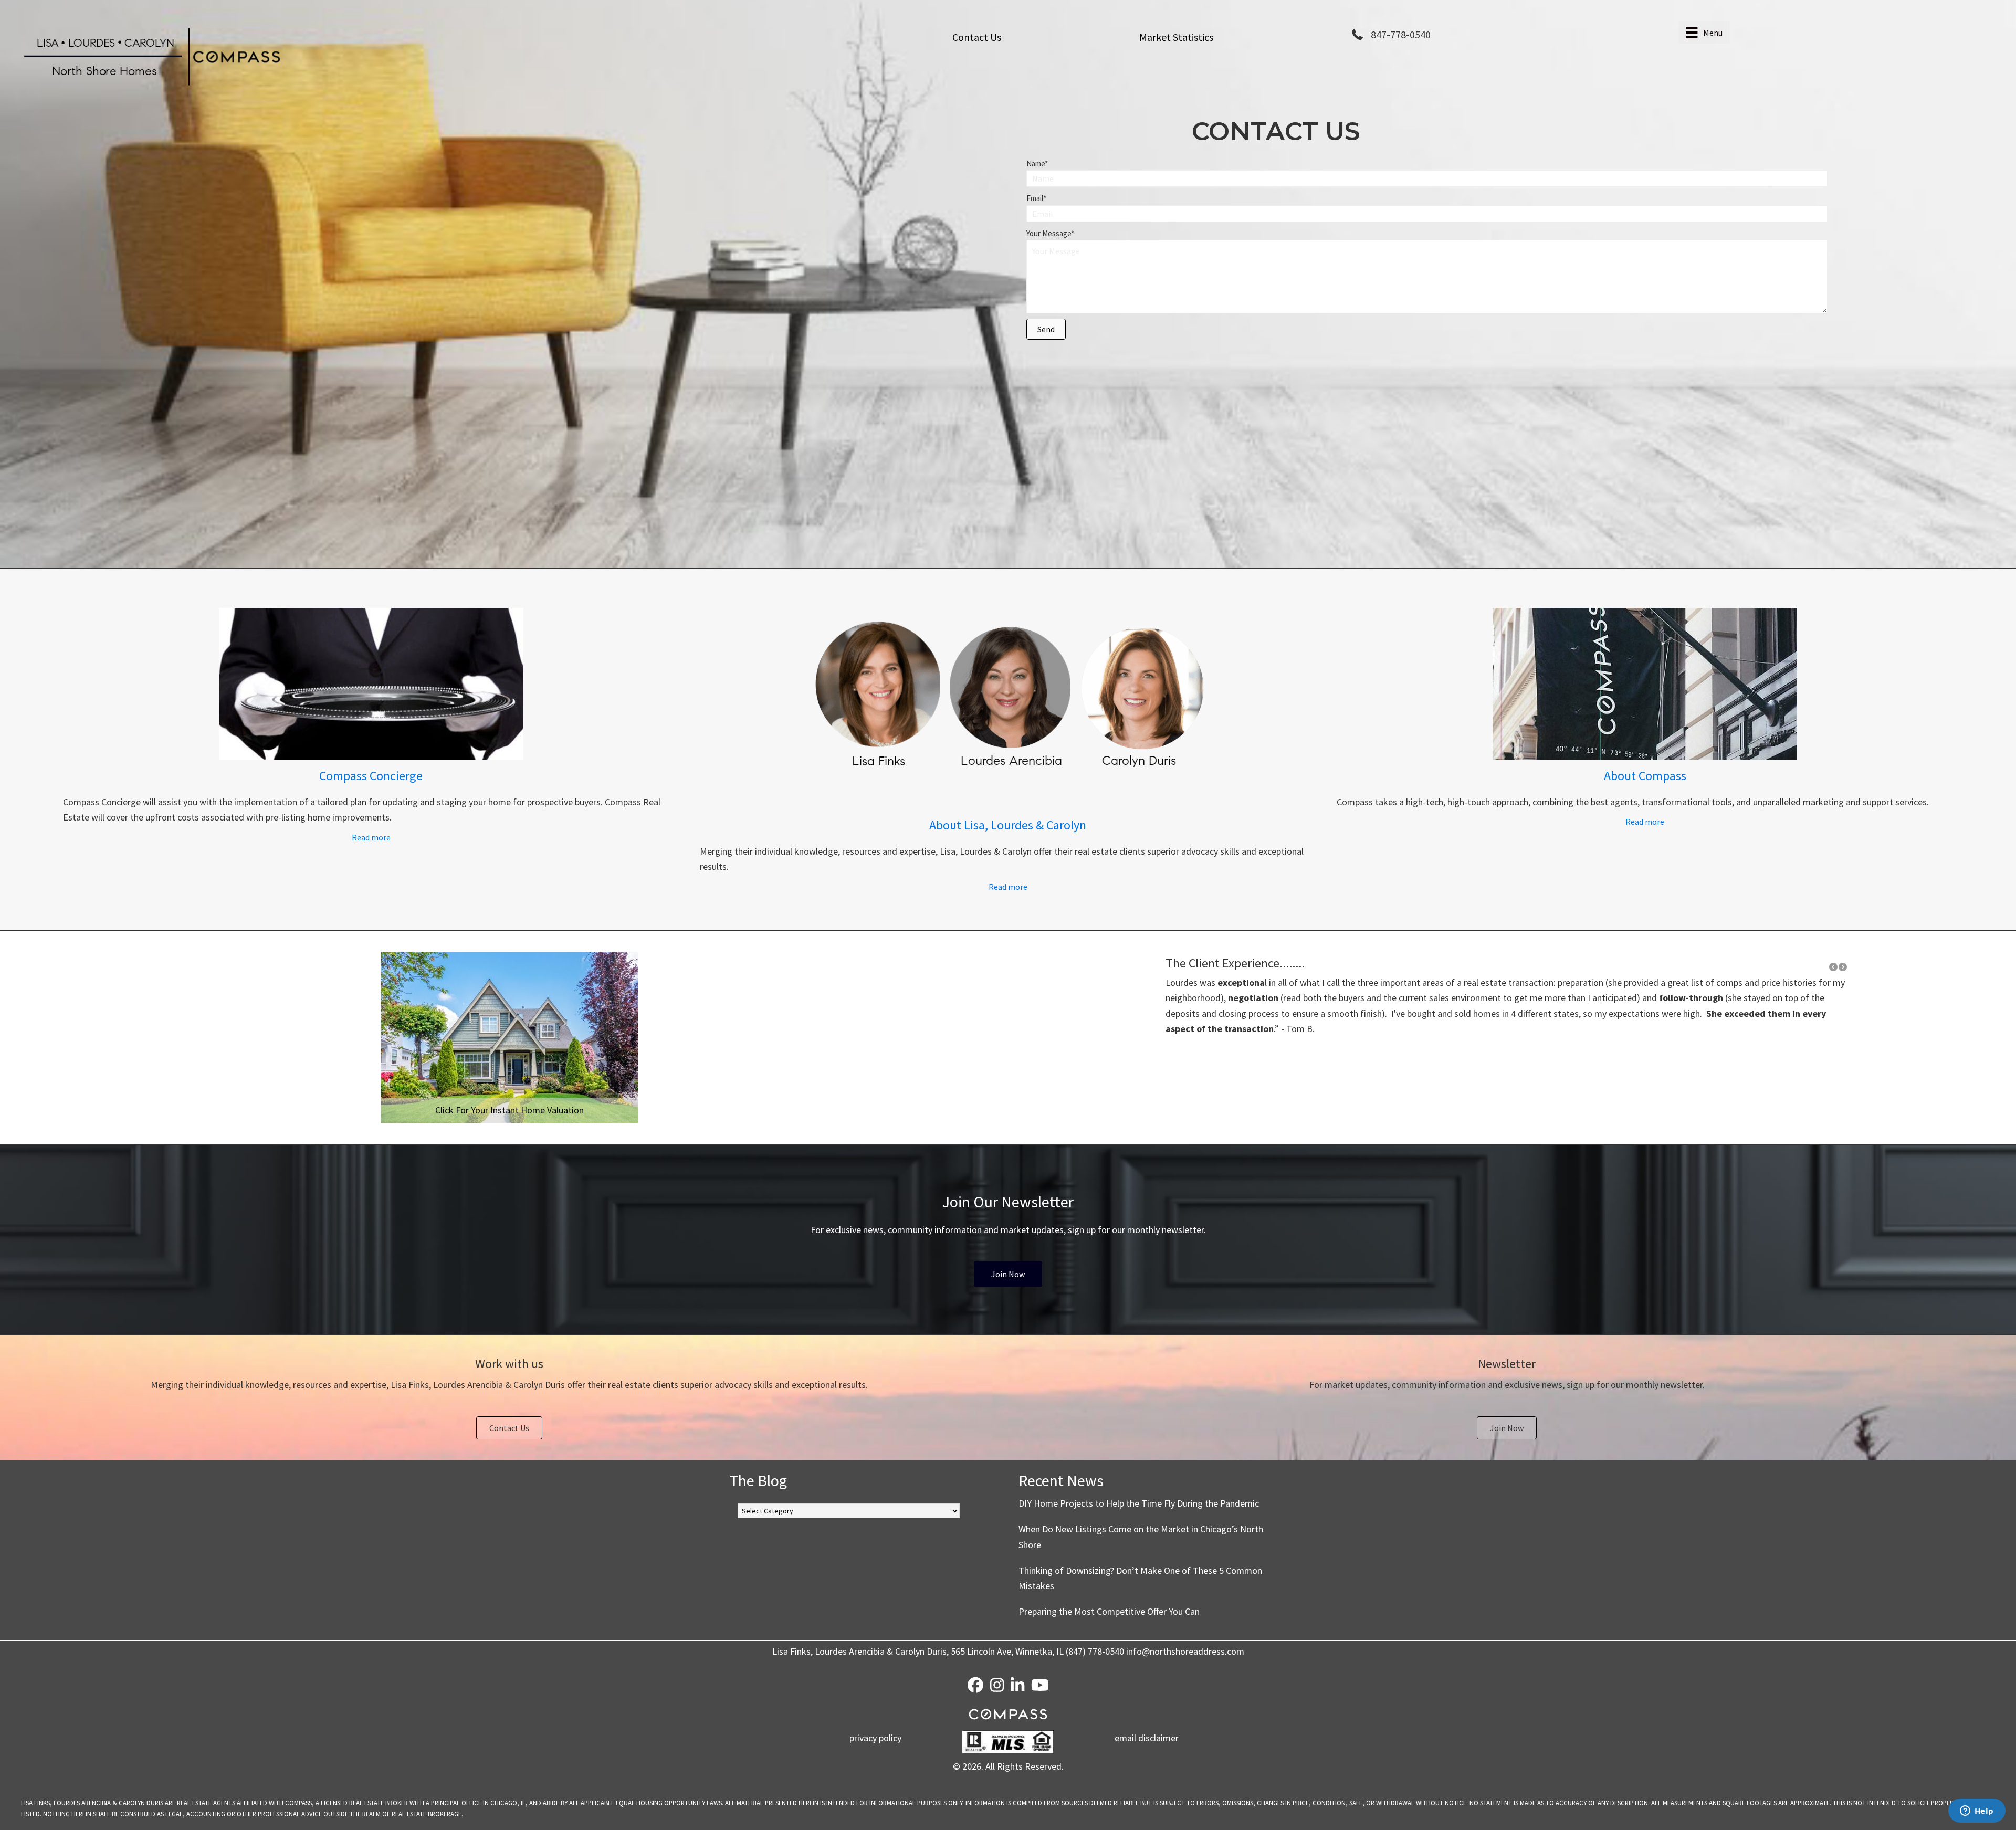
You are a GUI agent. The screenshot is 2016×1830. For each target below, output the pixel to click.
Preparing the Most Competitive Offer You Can (1109, 1611)
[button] (1046, 329)
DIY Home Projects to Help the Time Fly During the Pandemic (1139, 1503)
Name (1036, 164)
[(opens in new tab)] (371, 757)
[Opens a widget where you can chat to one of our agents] (1977, 1812)
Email (1035, 198)
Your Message (1049, 233)
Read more (404, 837)
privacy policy (875, 1738)
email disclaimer (1147, 1738)
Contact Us (977, 37)
